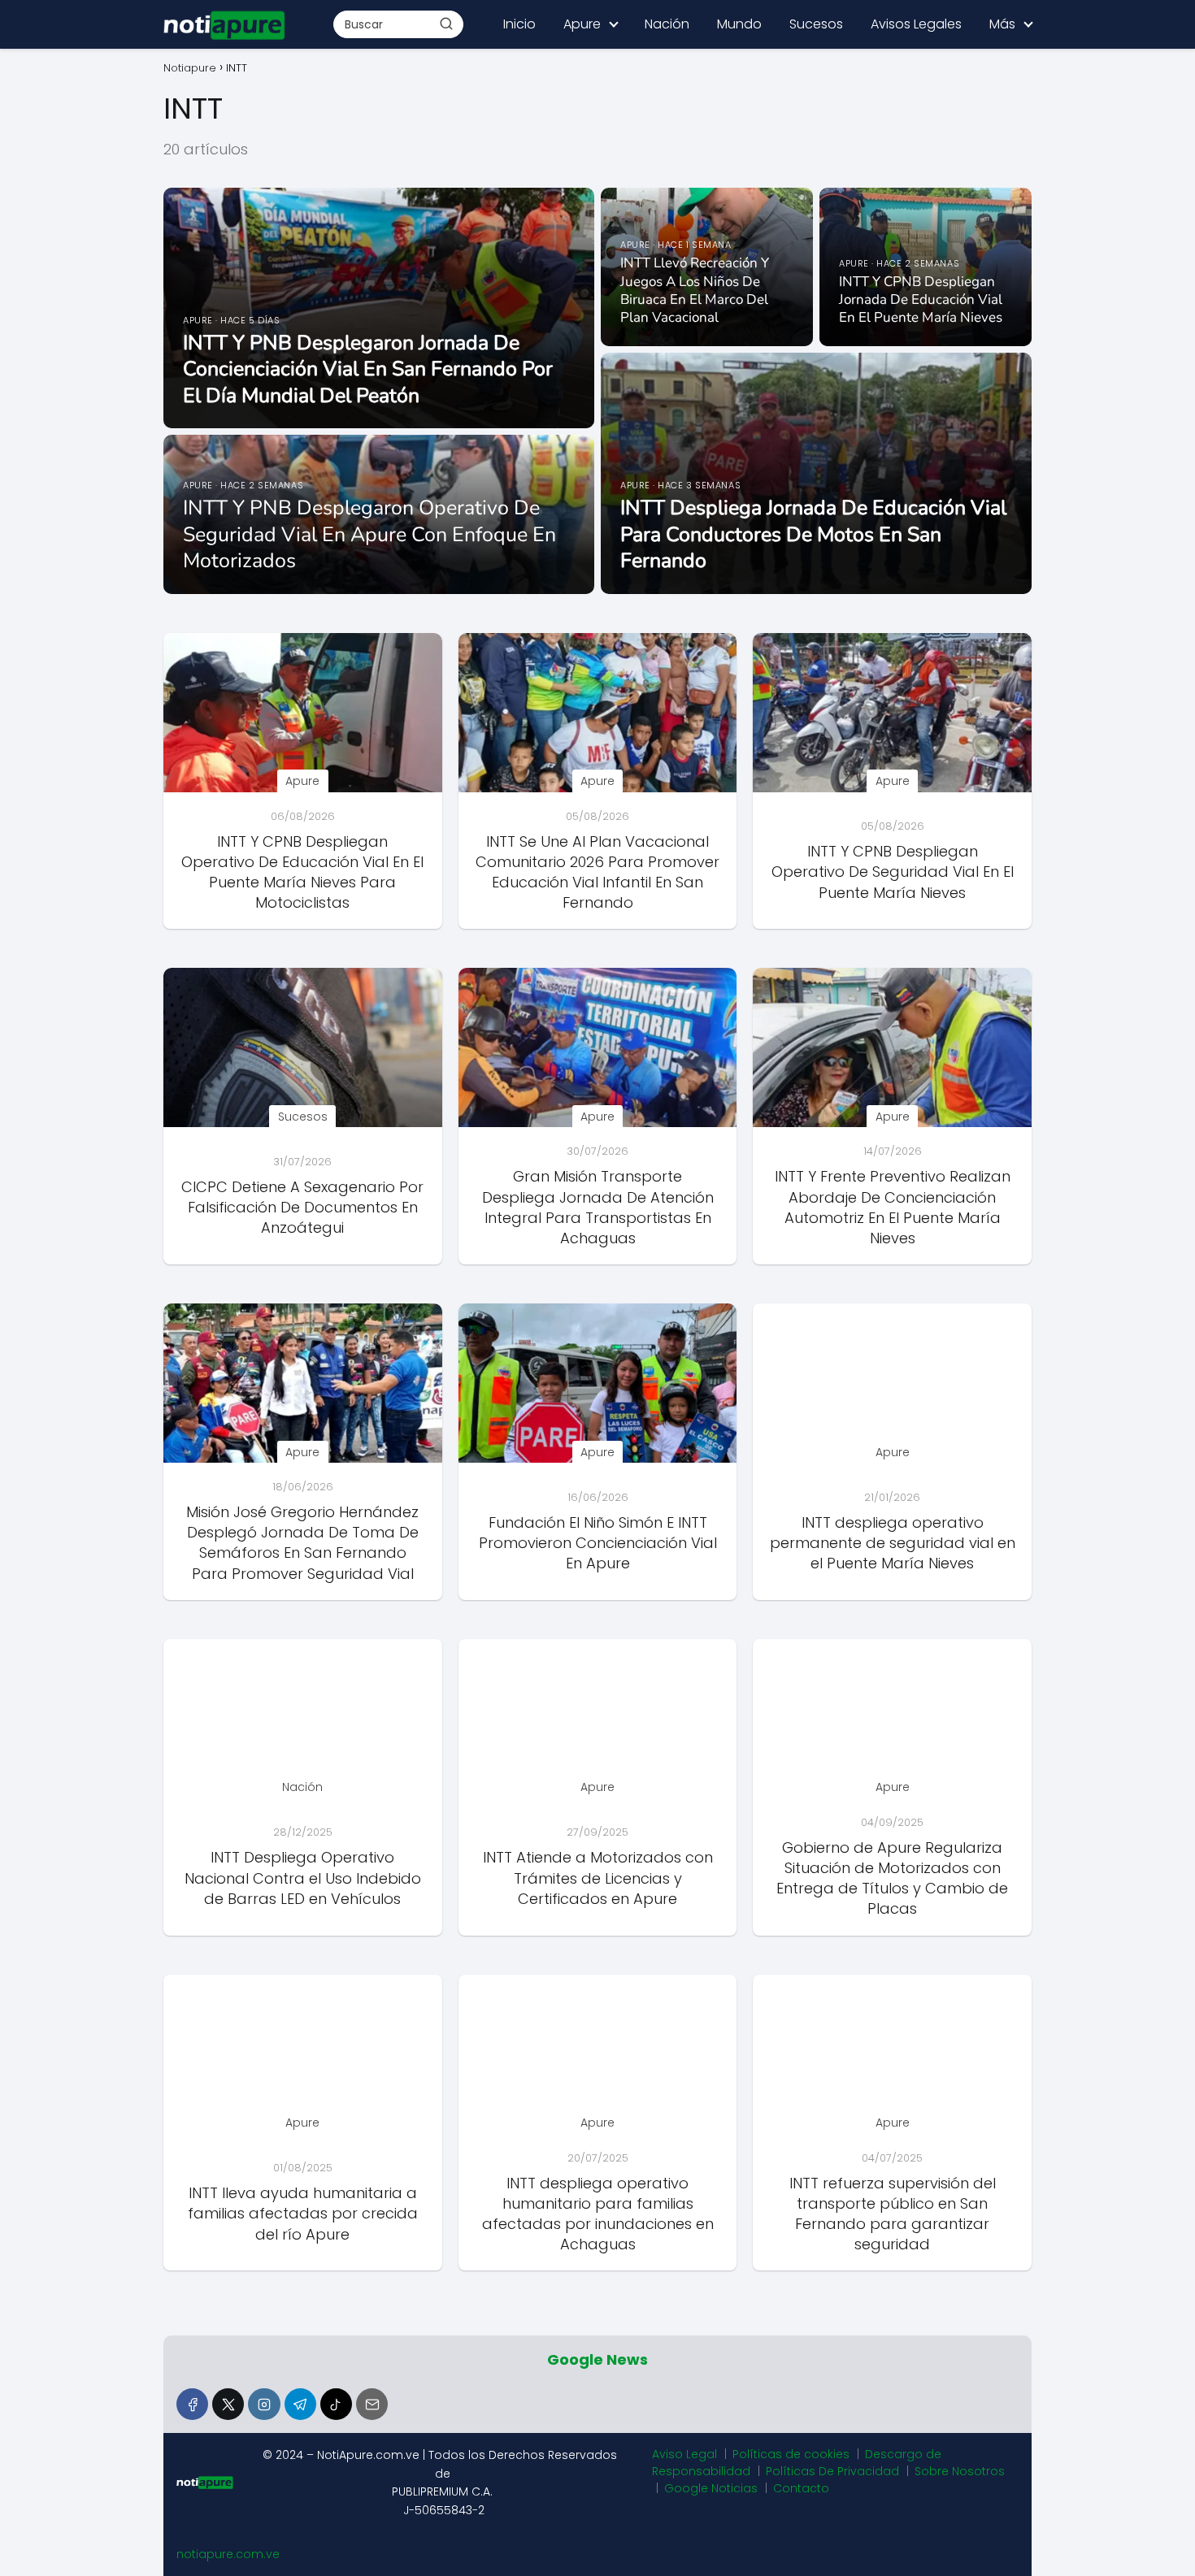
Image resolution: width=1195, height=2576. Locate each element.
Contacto (801, 2488)
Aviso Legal (684, 2454)
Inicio (519, 24)
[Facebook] (192, 2404)
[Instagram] (264, 2404)
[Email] (372, 2404)
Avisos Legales (916, 24)
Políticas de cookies (791, 2454)
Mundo (739, 24)
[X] (228, 2404)
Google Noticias (711, 2488)
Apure (582, 24)
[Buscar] (446, 24)
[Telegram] (300, 2404)
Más (1002, 24)
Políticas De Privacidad (832, 2471)
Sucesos (816, 24)
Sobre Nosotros (960, 2471)
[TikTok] (336, 2404)
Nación (667, 24)
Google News (597, 2359)
